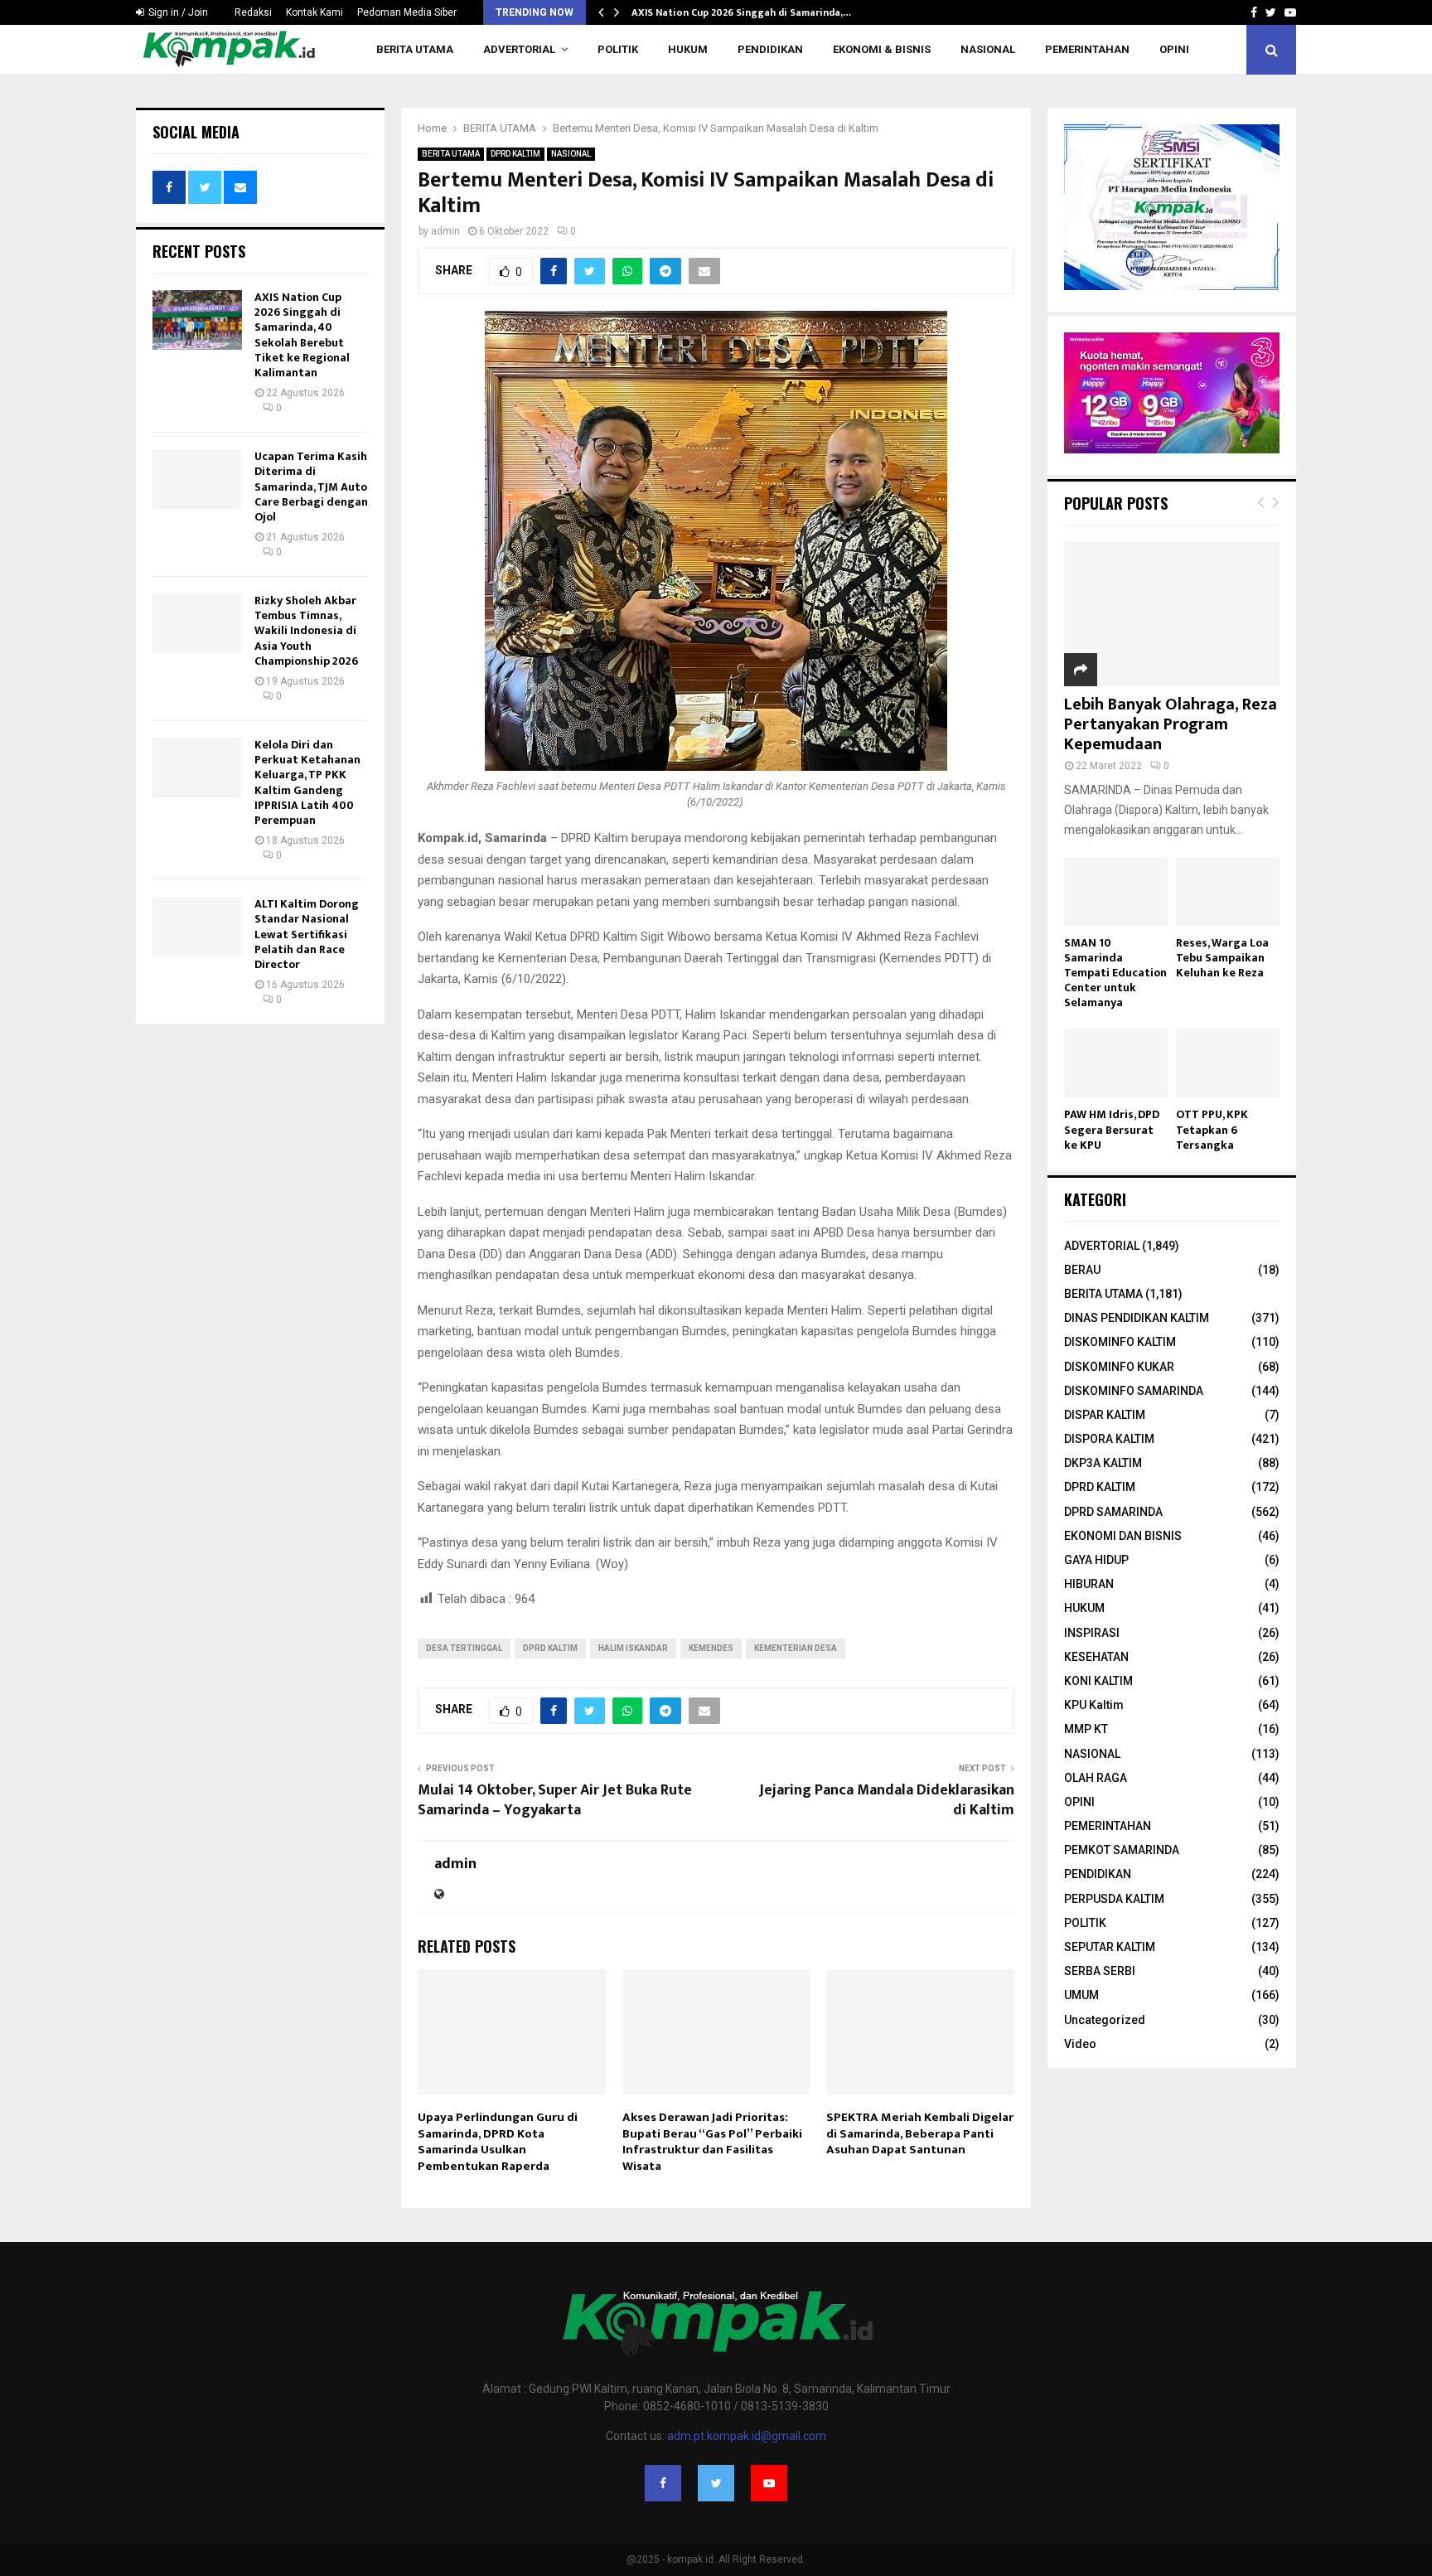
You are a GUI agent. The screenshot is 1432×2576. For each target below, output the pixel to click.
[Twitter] (716, 2483)
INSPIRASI (1092, 1633)
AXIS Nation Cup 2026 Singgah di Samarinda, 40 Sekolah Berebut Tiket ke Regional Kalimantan (302, 335)
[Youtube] (769, 2483)
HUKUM (688, 49)
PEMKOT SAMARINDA (1122, 1850)
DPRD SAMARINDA (1113, 1512)
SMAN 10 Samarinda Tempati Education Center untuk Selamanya (1115, 973)
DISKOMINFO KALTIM (1120, 1342)
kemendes (711, 1648)
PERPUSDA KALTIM (1114, 1899)
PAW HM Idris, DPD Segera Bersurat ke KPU (1112, 1129)
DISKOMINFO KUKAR (1119, 1367)
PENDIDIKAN (770, 49)
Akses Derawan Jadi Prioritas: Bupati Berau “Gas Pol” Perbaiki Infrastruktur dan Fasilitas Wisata (712, 2142)
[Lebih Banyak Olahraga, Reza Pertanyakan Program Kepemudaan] (1172, 614)
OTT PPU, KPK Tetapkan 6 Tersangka (1212, 1129)
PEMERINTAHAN (1087, 49)
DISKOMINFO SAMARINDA (1134, 1391)
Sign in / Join (177, 12)
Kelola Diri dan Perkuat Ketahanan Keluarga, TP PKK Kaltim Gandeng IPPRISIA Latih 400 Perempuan (307, 782)
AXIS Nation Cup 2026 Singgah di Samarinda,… (741, 12)
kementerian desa (796, 1648)
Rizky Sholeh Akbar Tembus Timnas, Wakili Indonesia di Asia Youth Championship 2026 (306, 631)
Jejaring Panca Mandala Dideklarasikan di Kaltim (887, 1800)
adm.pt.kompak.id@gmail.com (747, 2436)
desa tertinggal (464, 1648)
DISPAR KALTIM (1105, 1415)
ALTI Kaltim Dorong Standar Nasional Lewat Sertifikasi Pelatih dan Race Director (307, 934)
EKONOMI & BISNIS (882, 49)
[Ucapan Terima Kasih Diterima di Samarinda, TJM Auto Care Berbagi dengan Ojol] (197, 479)
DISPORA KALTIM (1109, 1439)
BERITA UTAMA (415, 49)
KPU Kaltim (1094, 1705)
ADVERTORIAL (519, 49)
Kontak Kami (314, 12)
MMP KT (1086, 1729)
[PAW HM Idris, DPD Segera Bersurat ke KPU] (1116, 1063)
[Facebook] (663, 2483)
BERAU (1082, 1270)
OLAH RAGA (1096, 1778)
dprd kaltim (550, 1648)
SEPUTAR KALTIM (1110, 1947)
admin (445, 231)
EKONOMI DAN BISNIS (1123, 1536)
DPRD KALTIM (515, 154)
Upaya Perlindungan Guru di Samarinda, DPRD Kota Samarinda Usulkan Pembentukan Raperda (498, 2142)
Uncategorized (1105, 2020)
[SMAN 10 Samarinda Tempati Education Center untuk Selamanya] (1116, 891)
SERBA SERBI (1100, 1971)
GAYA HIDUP (1096, 1560)
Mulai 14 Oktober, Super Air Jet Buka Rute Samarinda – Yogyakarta (555, 1800)
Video (1080, 2044)
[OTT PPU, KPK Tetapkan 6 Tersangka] (1228, 1063)
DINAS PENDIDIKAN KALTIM (1137, 1318)
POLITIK (618, 49)
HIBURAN (1089, 1584)
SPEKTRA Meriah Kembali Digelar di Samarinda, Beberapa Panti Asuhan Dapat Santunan (920, 2133)
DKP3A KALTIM (1103, 1463)
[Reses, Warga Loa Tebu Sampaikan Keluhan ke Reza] (1228, 891)
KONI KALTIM (1098, 1681)
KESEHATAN (1096, 1657)
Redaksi (253, 12)
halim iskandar (633, 1648)
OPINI (1174, 49)
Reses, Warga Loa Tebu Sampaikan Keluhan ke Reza (1222, 958)
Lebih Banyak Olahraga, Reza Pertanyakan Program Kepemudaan (1171, 724)
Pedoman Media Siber (407, 12)
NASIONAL (988, 49)
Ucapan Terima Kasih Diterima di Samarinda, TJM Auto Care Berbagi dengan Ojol (311, 487)
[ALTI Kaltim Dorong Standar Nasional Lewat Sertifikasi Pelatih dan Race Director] (197, 927)
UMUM (1081, 1995)
